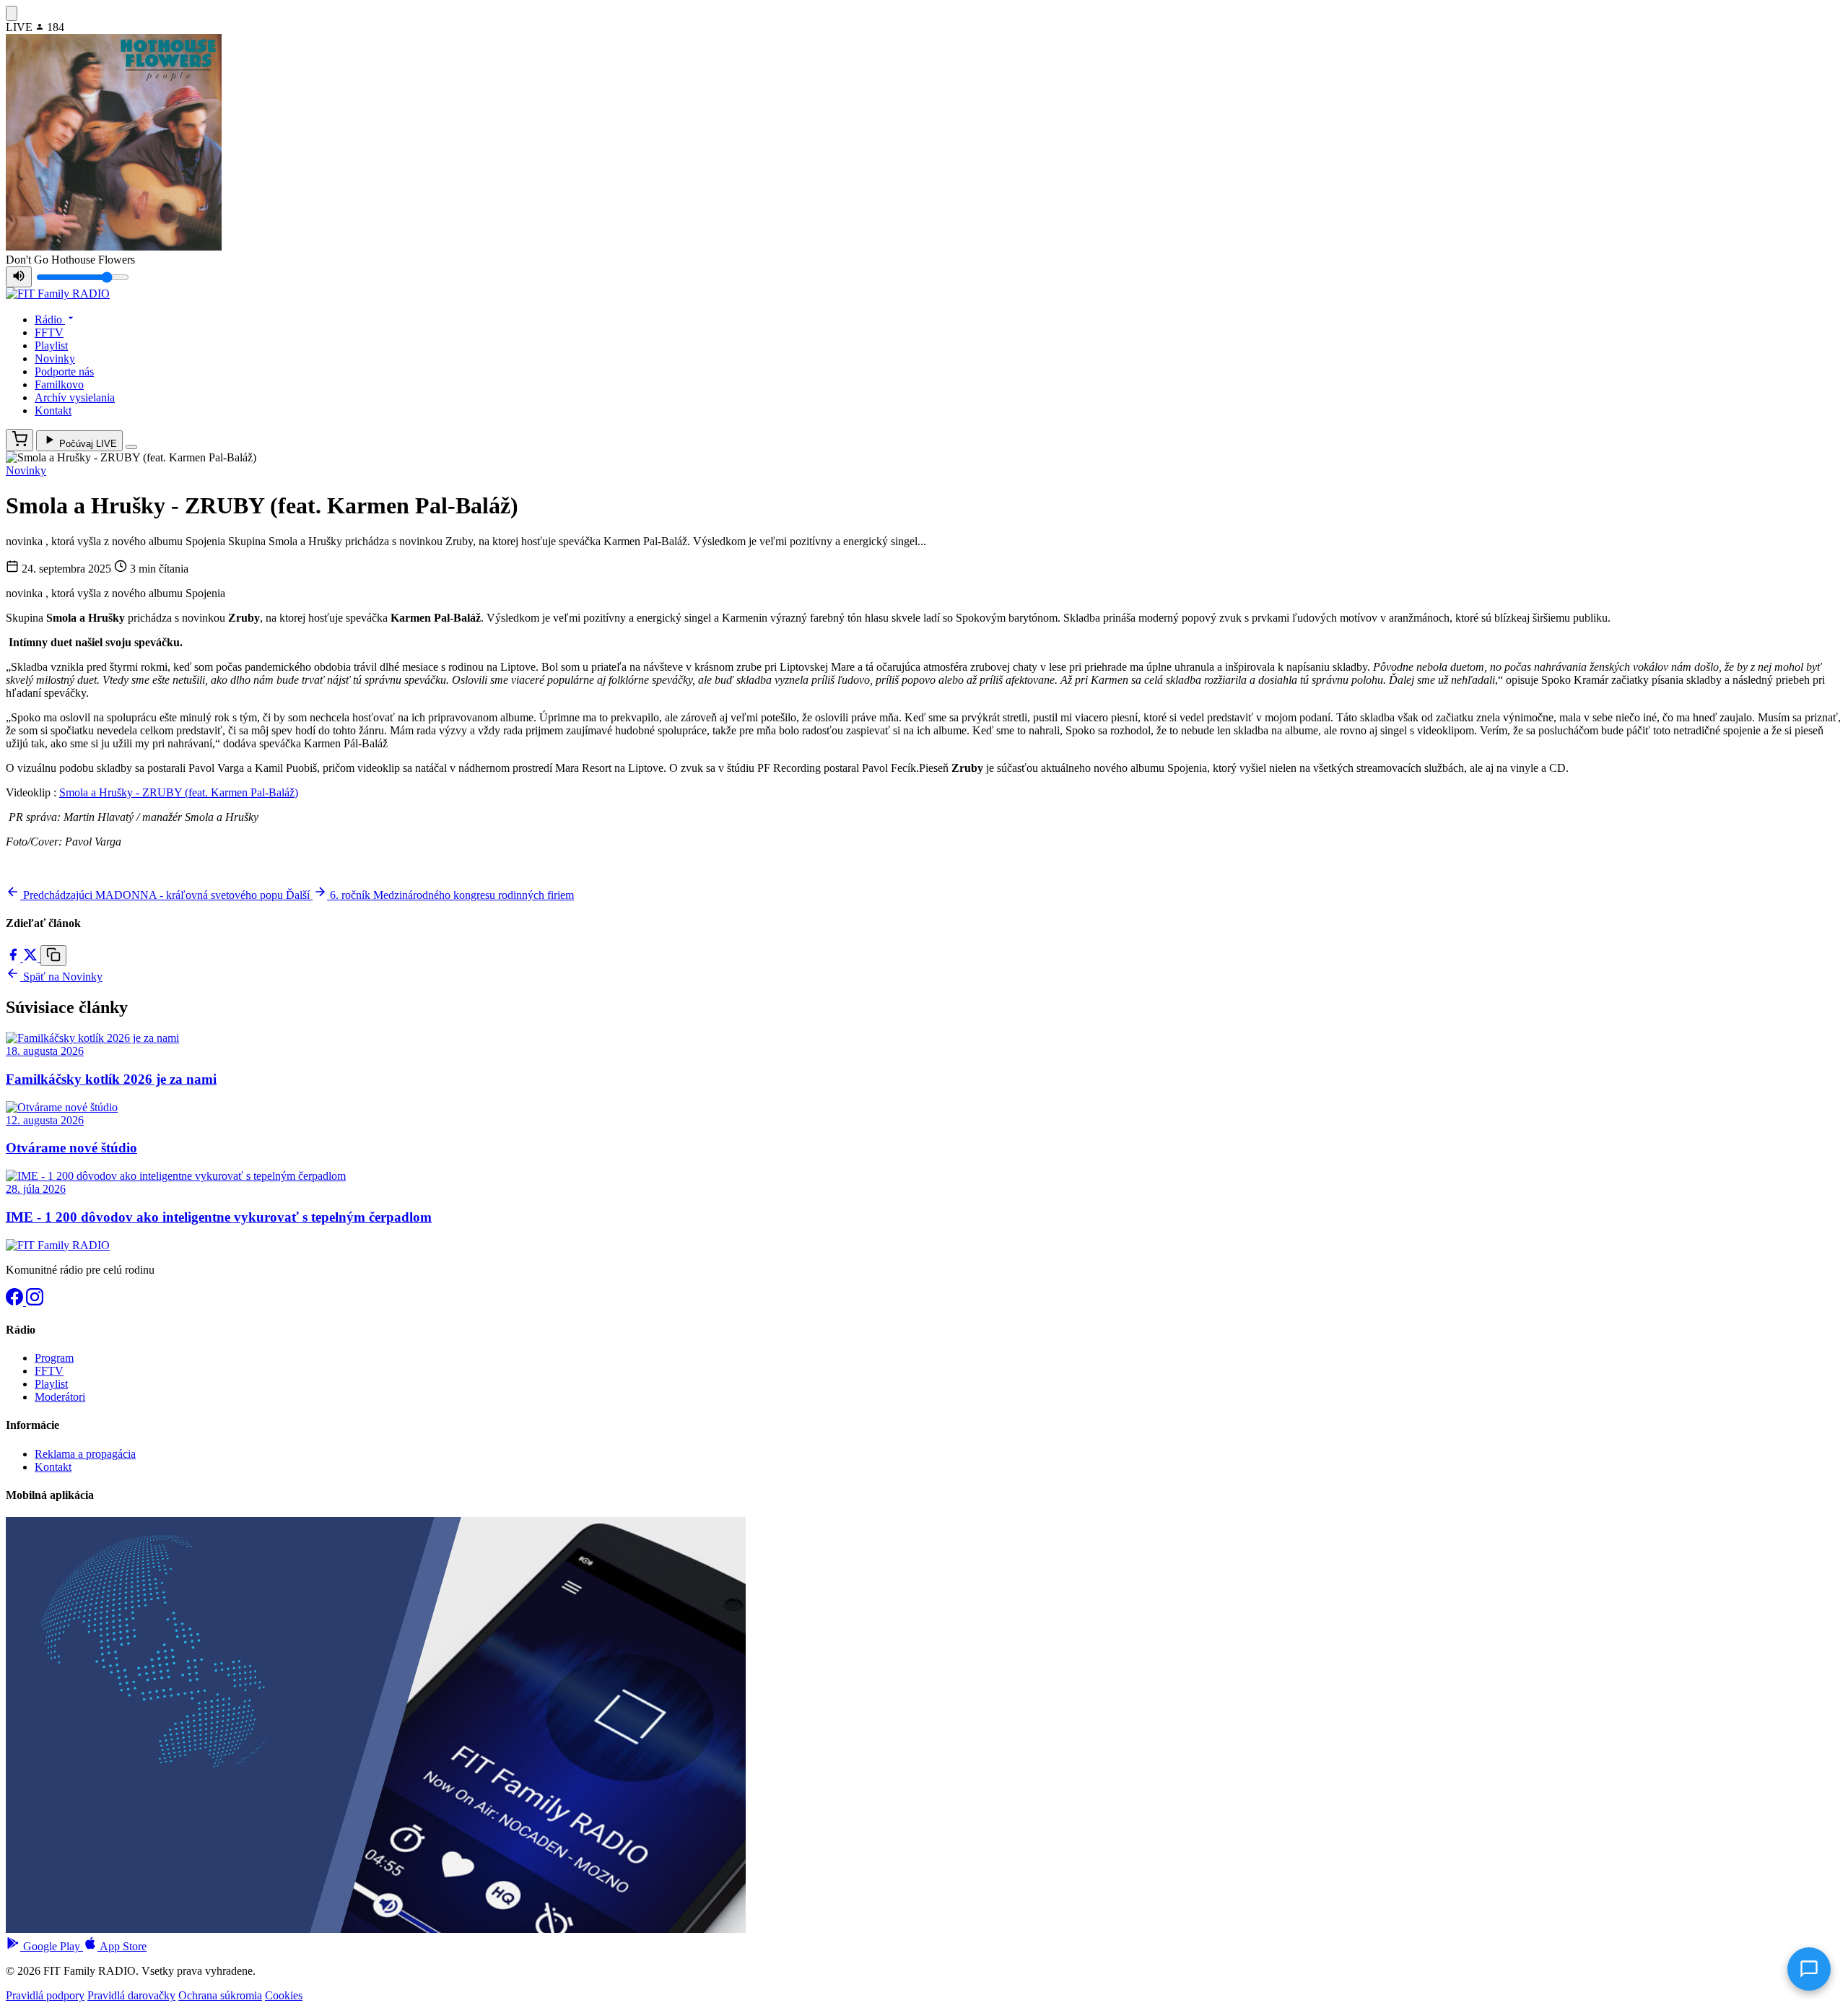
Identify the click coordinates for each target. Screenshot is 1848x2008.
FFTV (49, 333)
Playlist (51, 345)
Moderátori (60, 1397)
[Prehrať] (12, 13)
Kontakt (53, 410)
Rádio (50, 320)
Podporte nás (64, 371)
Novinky (55, 358)
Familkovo (59, 384)
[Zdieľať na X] (32, 958)
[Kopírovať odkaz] (53, 956)
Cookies (284, 1995)
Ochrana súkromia (220, 1995)
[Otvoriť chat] (1809, 1969)
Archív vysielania (75, 397)
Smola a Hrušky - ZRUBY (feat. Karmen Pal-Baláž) (179, 792)
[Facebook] (16, 1301)
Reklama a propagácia (85, 1454)
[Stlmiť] (19, 277)
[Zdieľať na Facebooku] (14, 958)
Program (54, 1358)
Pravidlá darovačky (131, 1995)
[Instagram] (35, 1301)
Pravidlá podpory (45, 1995)
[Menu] (131, 447)
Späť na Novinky (61, 977)
